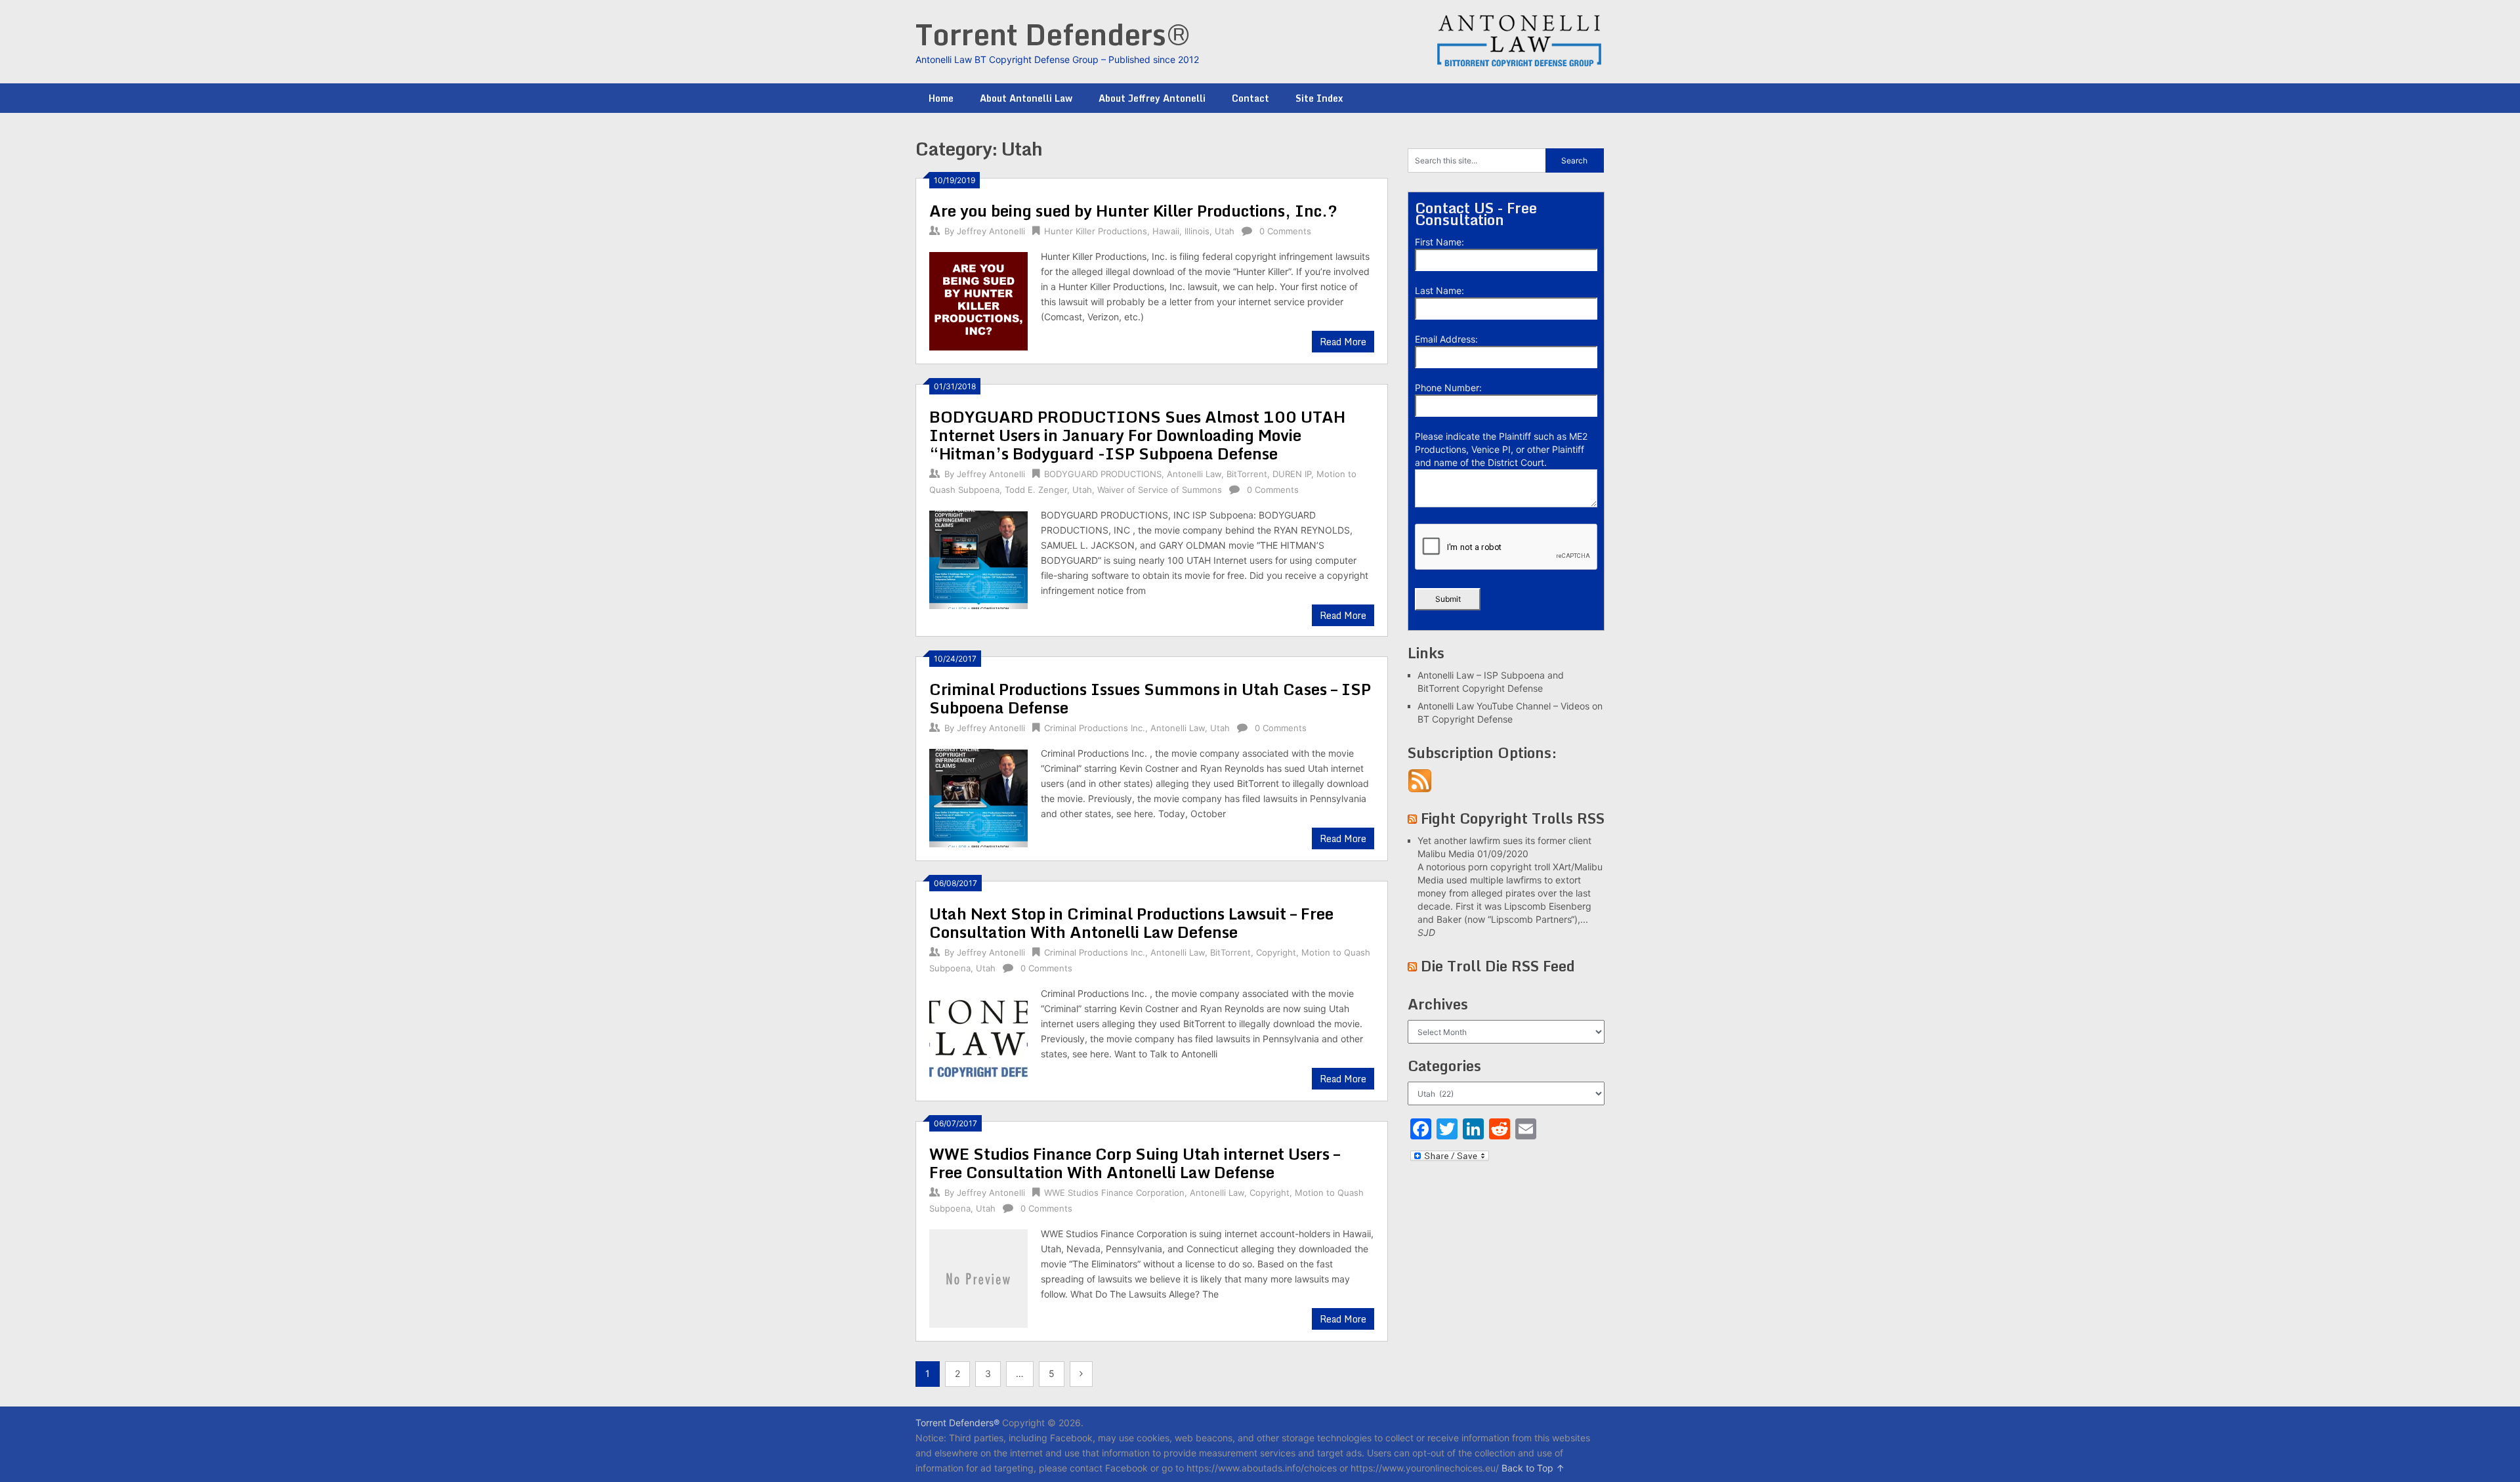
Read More (1343, 342)
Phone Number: (1448, 388)
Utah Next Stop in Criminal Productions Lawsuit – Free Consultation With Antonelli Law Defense (1131, 922)
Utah (1225, 231)
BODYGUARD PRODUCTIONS (1103, 474)
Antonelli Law (1194, 474)
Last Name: (1439, 290)
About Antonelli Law (1026, 98)
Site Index (1319, 98)
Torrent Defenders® (1053, 34)
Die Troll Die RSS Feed (1498, 966)
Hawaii (1166, 231)
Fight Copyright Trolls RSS (1513, 818)
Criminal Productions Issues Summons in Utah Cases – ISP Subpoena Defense (1150, 698)
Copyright (1276, 952)
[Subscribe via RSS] (1420, 789)
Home (941, 98)
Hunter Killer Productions (1096, 231)
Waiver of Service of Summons (1160, 490)
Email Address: (1446, 339)
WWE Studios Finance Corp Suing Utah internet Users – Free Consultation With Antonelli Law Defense (1135, 1163)
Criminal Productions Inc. (1095, 728)
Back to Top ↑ (1533, 1468)
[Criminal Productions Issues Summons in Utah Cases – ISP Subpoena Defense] (978, 796)
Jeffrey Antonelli (991, 231)
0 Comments (1285, 231)
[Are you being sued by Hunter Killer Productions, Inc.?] (978, 300)
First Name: (1439, 242)
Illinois (1197, 231)
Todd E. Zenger (1036, 490)
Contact (1250, 98)
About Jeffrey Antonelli (1152, 98)
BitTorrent (1247, 474)
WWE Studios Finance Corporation (1114, 1193)
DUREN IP (1292, 474)
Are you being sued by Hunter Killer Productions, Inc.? (1133, 210)
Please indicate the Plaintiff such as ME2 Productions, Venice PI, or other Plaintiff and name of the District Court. (1501, 449)
